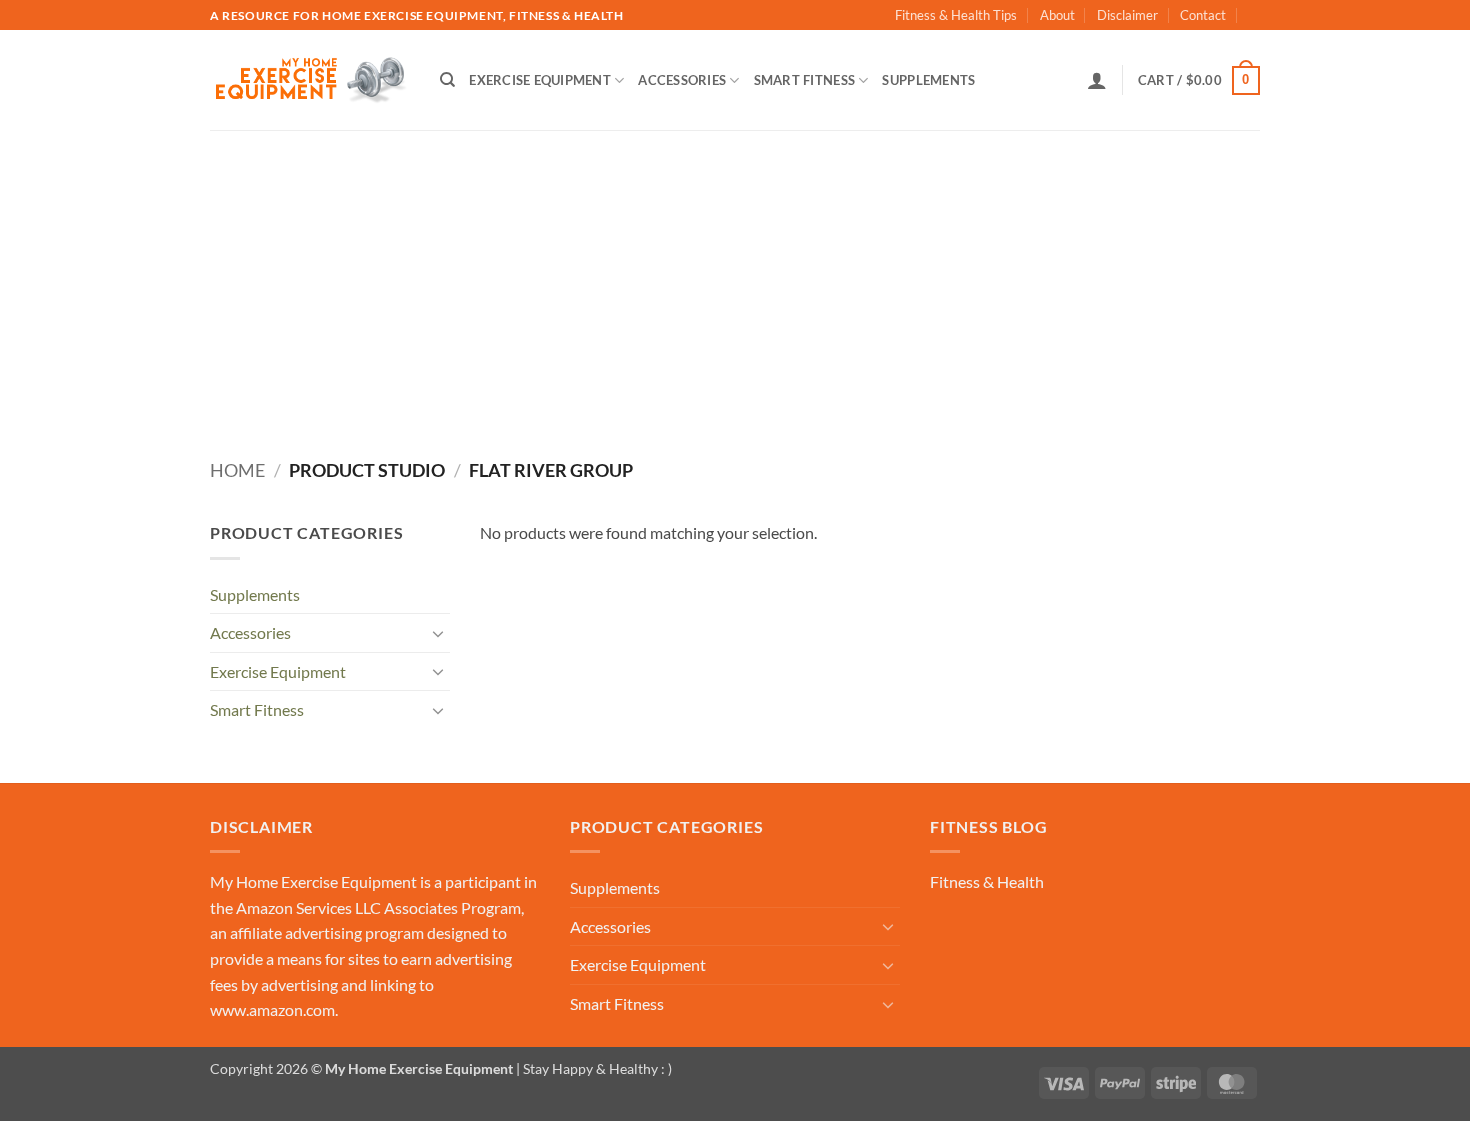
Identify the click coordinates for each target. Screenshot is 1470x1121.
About (1057, 15)
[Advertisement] (735, 280)
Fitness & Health (987, 881)
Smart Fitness (804, 80)
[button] (1097, 80)
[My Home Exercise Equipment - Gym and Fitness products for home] (310, 80)
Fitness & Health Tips (956, 15)
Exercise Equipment (540, 80)
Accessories (682, 80)
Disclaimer (1127, 15)
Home (237, 470)
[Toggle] (438, 633)
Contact (1203, 15)
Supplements (928, 80)
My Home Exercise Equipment (313, 881)
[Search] (447, 80)
